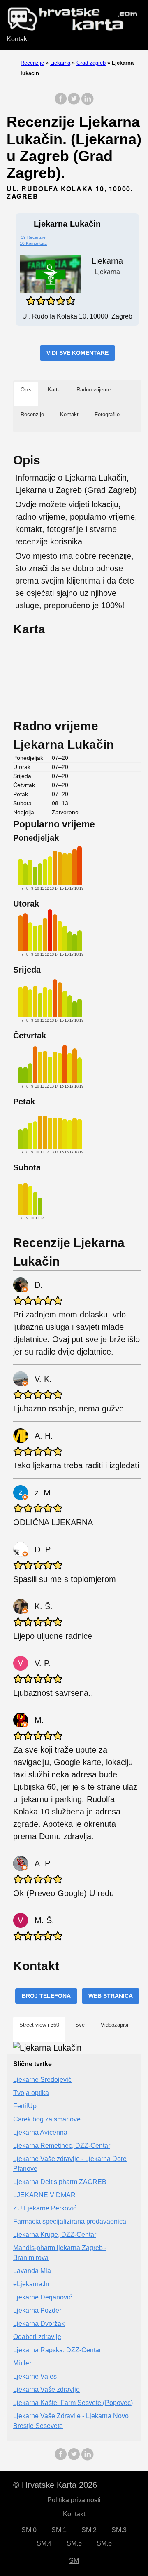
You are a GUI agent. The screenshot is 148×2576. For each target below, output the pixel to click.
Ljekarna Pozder (37, 2310)
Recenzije (32, 63)
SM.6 (104, 2543)
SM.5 (74, 2543)
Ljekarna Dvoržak (39, 2324)
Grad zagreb (91, 63)
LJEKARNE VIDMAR (44, 2195)
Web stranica (111, 1996)
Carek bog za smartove (47, 2119)
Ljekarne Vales (35, 2376)
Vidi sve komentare (77, 353)
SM (74, 2561)
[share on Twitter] (74, 103)
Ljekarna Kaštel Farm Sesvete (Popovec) (73, 2403)
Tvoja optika (31, 2093)
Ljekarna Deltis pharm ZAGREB (60, 2182)
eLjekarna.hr (31, 2284)
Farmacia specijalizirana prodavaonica (70, 2221)
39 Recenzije (33, 237)
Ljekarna (60, 63)
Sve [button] (80, 2025)
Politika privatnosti (74, 2500)
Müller (22, 2363)
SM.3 (119, 2530)
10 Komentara (33, 243)
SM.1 (59, 2530)
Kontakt (18, 39)
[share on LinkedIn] (87, 103)
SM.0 (29, 2530)
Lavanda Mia (32, 2271)
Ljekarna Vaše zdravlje (46, 2390)
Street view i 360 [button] (39, 2025)
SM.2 (89, 2530)
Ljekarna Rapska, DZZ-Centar (57, 2350)
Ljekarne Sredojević (42, 2080)
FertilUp (25, 2106)
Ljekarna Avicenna (40, 2132)
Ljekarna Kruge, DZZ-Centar (55, 2235)
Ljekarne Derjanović (43, 2297)
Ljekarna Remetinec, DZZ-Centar (62, 2146)
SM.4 (44, 2543)
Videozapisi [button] (114, 2025)
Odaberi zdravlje (37, 2337)
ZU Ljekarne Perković (45, 2208)
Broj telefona (46, 1996)
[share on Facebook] (61, 103)
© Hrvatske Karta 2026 (55, 2485)
